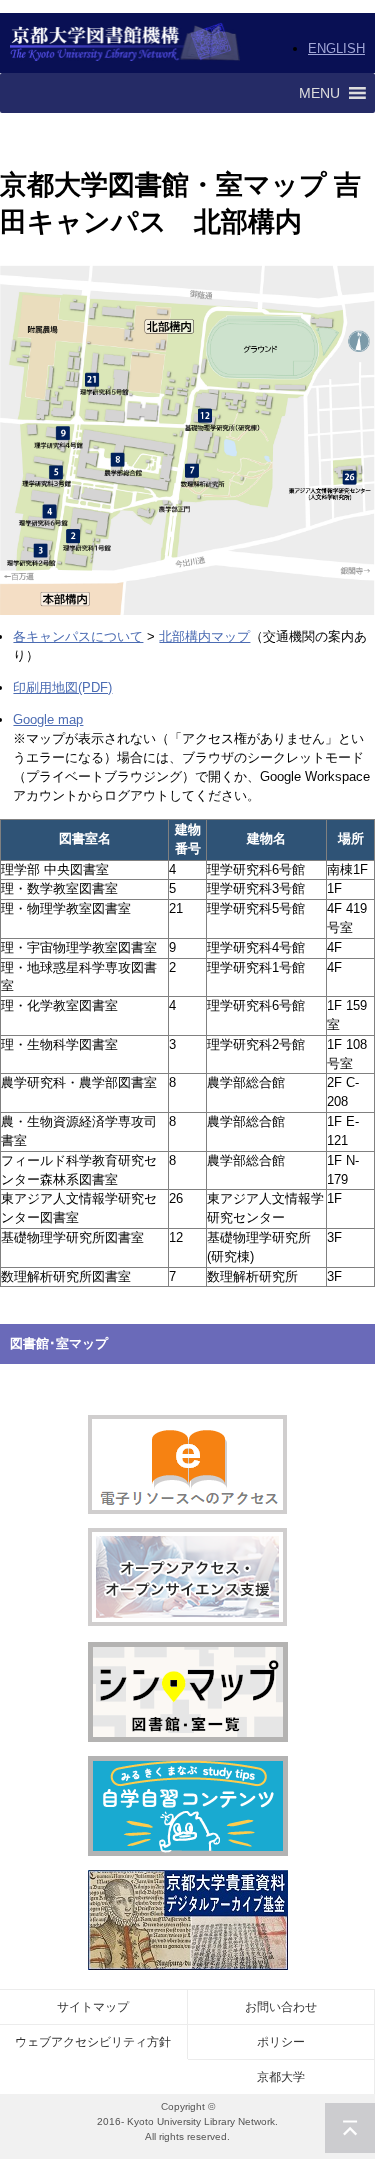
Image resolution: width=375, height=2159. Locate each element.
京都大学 (281, 2077)
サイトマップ (93, 2007)
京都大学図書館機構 (125, 43)
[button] (319, 93)
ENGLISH (336, 48)
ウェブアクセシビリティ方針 (93, 2042)
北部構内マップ (204, 636)
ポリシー (281, 2042)
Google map (48, 719)
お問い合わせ (281, 2007)
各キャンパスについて (78, 636)
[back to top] (350, 2128)
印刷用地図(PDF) (62, 687)
